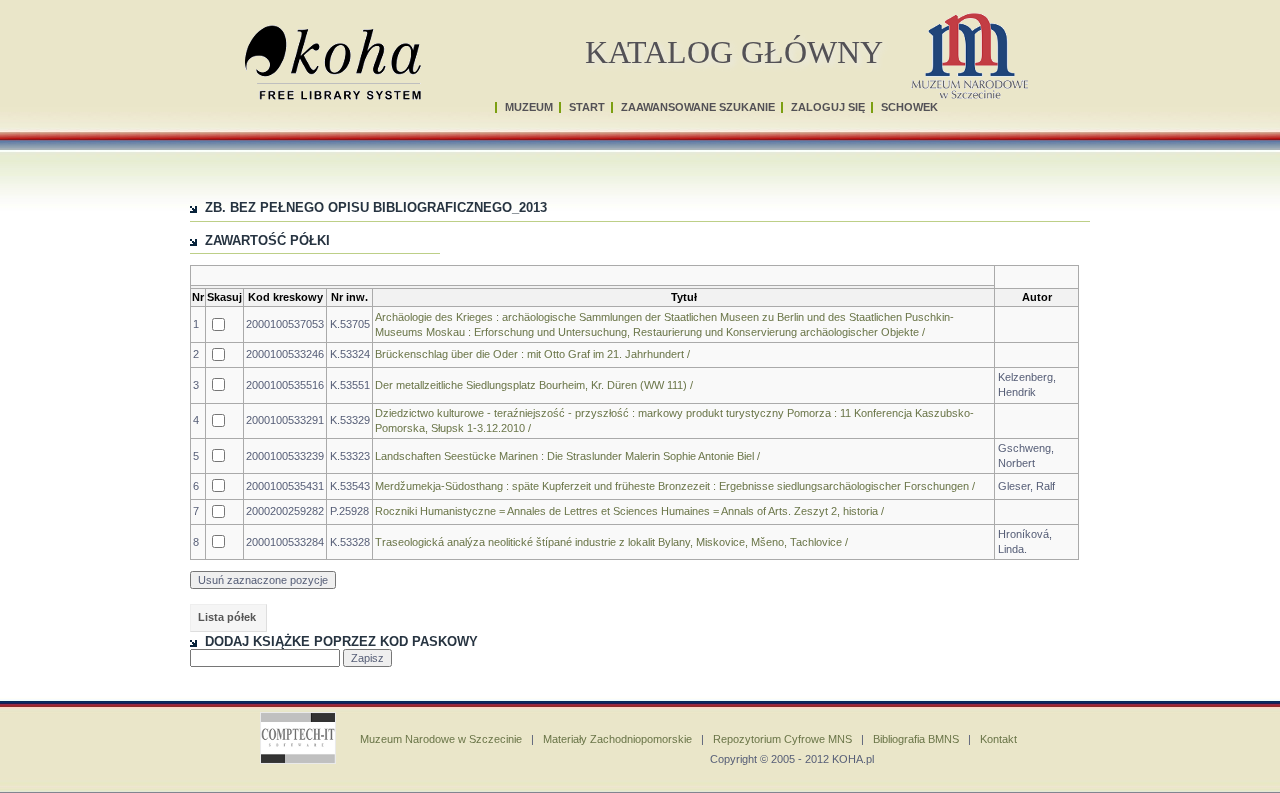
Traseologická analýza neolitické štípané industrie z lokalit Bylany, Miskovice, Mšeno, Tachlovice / (611, 542)
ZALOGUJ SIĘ (828, 107)
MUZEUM (529, 107)
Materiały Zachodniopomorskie (617, 739)
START (587, 107)
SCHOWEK (909, 107)
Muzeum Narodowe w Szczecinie (441, 739)
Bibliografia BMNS (916, 739)
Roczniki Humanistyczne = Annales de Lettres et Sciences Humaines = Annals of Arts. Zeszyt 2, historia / (629, 511)
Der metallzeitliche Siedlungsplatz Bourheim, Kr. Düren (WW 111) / (534, 385)
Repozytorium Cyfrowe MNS (782, 739)
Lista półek (227, 617)
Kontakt (998, 739)
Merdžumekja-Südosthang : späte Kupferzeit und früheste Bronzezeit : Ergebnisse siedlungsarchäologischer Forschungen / (675, 486)
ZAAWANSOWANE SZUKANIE (698, 107)
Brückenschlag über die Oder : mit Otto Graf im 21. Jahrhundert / (532, 354)
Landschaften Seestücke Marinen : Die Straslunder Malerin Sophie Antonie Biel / (567, 456)
